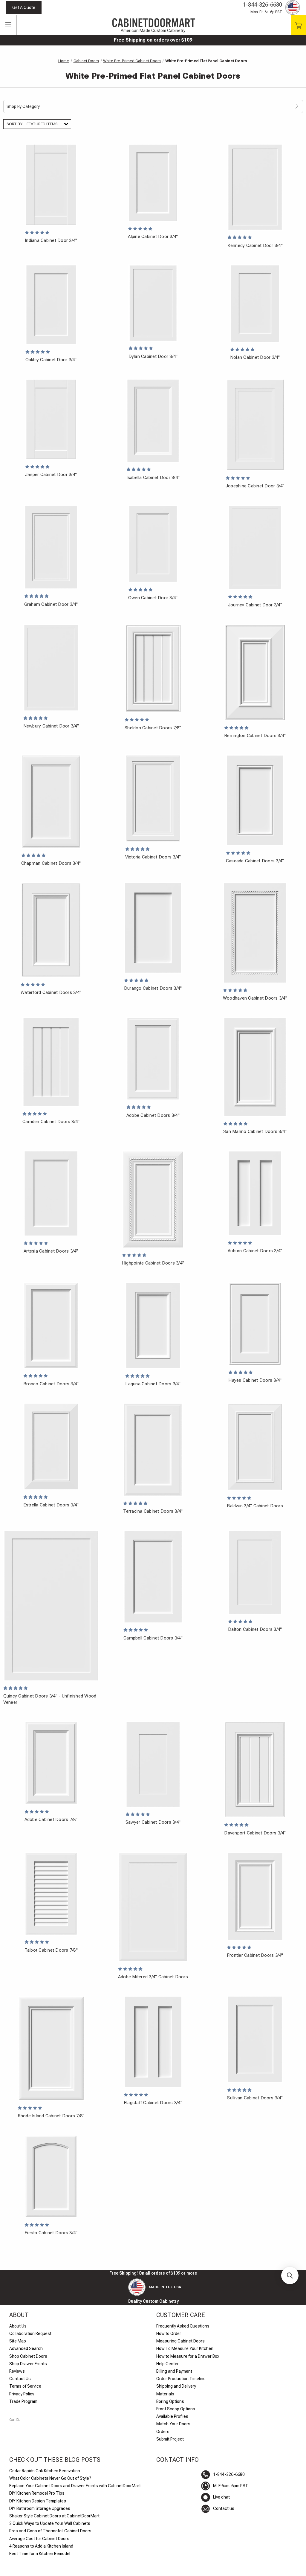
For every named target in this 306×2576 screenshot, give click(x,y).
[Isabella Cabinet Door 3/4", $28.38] (153, 421)
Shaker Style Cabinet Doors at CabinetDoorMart (54, 2516)
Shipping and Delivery (176, 2386)
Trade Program (23, 2401)
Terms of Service (25, 2386)
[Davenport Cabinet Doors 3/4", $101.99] (255, 1770)
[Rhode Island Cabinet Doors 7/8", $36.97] (51, 2048)
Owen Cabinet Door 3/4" (153, 598)
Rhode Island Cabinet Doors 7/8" (51, 2116)
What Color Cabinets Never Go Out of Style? (50, 2478)
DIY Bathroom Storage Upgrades (40, 2508)
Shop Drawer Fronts (28, 2364)
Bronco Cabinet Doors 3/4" (51, 1384)
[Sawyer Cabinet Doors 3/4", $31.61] (153, 1764)
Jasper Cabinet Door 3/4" (51, 475)
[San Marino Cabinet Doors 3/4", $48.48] (255, 1067)
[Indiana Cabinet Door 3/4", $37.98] (51, 185)
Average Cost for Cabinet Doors (39, 2539)
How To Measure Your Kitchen (185, 2348)
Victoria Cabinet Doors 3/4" (153, 857)
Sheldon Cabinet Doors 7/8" (153, 728)
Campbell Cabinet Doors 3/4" (153, 1638)
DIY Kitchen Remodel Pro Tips (37, 2493)
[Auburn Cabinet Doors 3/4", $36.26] (255, 1193)
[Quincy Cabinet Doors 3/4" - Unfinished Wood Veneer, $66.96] (51, 1606)
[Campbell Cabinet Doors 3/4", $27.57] (153, 1577)
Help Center (167, 2364)
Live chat (221, 2497)
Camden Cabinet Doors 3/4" (51, 1122)
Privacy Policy (22, 2394)
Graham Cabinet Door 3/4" (51, 604)
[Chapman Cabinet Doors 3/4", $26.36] (51, 802)
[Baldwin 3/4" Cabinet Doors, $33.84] (255, 1447)
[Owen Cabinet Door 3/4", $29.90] (153, 544)
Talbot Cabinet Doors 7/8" (51, 1950)
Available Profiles (172, 2416)
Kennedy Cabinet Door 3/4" (255, 245)
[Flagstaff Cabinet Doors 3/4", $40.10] (153, 2042)
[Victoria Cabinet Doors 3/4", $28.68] (153, 798)
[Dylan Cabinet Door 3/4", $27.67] (153, 303)
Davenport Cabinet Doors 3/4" (255, 1833)
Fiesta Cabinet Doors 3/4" (51, 2233)
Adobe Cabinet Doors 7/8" (51, 1819)
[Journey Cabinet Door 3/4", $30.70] (255, 547)
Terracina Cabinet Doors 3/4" (153, 1511)
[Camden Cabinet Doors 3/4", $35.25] (51, 1062)
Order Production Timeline (181, 2379)
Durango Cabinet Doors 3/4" (153, 988)
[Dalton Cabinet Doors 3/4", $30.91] (255, 1572)
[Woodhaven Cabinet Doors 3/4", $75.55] (255, 933)
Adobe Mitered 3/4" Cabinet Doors (153, 1977)
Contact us (224, 2508)
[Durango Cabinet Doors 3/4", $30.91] (153, 928)
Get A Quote (24, 7)
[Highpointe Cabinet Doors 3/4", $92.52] (153, 1199)
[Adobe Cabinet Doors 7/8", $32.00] (51, 1763)
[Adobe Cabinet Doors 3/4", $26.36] (153, 1059)
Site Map (18, 2341)
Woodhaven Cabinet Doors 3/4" (255, 998)
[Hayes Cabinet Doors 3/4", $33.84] (255, 1324)
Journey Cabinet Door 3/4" (255, 605)
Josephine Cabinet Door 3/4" (255, 486)
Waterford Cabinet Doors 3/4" (51, 992)
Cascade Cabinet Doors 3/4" (255, 861)
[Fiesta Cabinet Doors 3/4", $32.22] (51, 2176)
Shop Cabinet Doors (28, 2356)
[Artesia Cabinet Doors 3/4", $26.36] (51, 1193)
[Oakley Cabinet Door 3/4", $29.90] (51, 305)
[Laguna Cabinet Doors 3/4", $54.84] (153, 1326)
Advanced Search (26, 2348)
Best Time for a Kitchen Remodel (40, 2554)
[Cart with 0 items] (298, 25)
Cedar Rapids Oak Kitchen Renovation (45, 2471)
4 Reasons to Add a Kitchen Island (41, 2546)
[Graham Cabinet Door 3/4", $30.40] (51, 547)
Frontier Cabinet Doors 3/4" (255, 1955)
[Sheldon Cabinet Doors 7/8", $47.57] (153, 668)
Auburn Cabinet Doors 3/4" (255, 1251)
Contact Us (20, 2379)
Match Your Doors (173, 2424)
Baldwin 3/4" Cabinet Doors (255, 1506)
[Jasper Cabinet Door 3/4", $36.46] (51, 419)
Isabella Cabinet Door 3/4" (153, 478)
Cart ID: (19, 2420)
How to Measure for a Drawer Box (188, 2356)
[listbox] (48, 124)
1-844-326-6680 (263, 5)
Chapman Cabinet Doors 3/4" (51, 863)
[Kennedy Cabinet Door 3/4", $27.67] (255, 187)
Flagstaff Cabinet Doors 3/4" (153, 2103)
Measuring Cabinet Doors (180, 2341)
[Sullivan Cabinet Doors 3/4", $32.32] (255, 2039)
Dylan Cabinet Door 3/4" (153, 356)
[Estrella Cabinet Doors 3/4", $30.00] (51, 1446)
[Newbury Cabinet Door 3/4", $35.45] (51, 668)
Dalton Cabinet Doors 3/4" (255, 1629)
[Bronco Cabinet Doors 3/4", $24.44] (51, 1325)
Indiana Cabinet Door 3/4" (51, 240)
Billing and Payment (174, 2371)
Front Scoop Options (176, 2409)
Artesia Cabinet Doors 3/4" (51, 1251)
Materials (165, 2394)
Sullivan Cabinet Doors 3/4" (255, 2098)
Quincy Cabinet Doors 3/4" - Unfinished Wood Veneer (50, 1699)
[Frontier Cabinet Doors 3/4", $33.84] (255, 1896)
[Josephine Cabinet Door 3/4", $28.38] (255, 425)
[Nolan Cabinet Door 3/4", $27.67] (255, 303)
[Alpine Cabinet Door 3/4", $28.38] (153, 183)
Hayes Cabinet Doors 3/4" (255, 1380)
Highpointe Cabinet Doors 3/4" (153, 1263)
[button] (290, 2275)
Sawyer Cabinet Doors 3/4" (153, 1822)
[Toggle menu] (8, 25)
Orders (163, 2432)
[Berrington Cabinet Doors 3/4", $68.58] (255, 672)
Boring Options (170, 2401)
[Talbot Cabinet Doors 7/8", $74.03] (51, 1894)
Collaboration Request (30, 2334)
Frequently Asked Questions (183, 2326)
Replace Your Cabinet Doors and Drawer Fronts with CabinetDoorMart (75, 2486)
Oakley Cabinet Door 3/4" (51, 360)
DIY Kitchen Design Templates (38, 2501)
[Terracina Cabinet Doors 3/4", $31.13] (153, 1449)
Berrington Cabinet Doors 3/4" (255, 736)
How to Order (169, 2334)
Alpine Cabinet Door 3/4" (153, 237)
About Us (18, 2326)
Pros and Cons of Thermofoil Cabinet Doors (50, 2531)
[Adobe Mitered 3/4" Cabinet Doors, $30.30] (153, 1907)
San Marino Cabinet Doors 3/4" (255, 1131)
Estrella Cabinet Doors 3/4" (51, 1505)
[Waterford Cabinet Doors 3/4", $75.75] (51, 930)
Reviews (17, 2371)
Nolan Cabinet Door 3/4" (255, 357)
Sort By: (15, 124)
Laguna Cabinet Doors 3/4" (153, 1384)
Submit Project (170, 2439)
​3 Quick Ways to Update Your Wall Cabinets (50, 2523)
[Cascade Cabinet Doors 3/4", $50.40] (255, 800)
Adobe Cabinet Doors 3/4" (153, 1115)
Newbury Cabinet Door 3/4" (51, 726)
